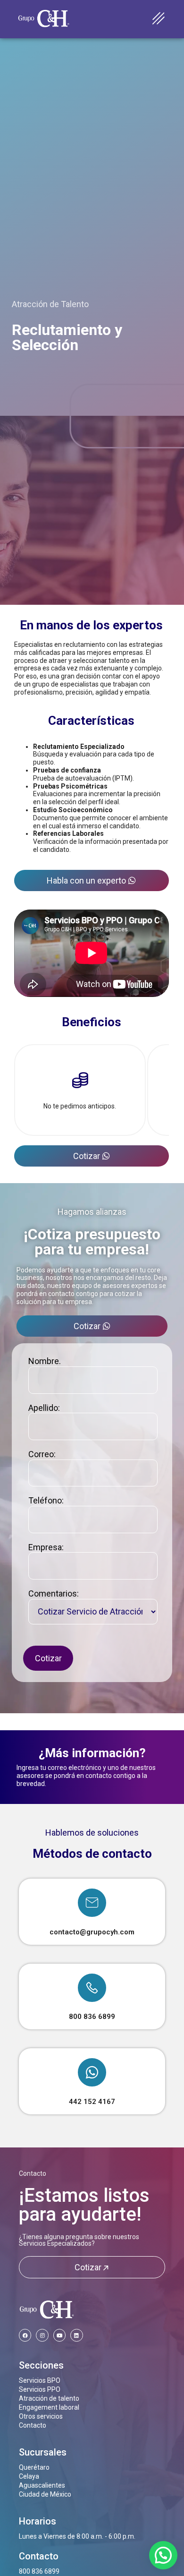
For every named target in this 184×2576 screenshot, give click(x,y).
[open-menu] (159, 19)
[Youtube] (59, 2335)
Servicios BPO (40, 2380)
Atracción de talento (49, 2398)
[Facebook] (25, 2335)
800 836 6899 (92, 2017)
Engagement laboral (49, 2407)
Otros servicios (41, 2416)
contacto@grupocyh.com (92, 1932)
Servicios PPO (40, 2389)
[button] (163, 2555)
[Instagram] (42, 2335)
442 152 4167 (92, 2102)
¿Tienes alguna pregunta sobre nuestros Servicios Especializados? (79, 2240)
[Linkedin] (76, 2335)
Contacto (33, 2173)
